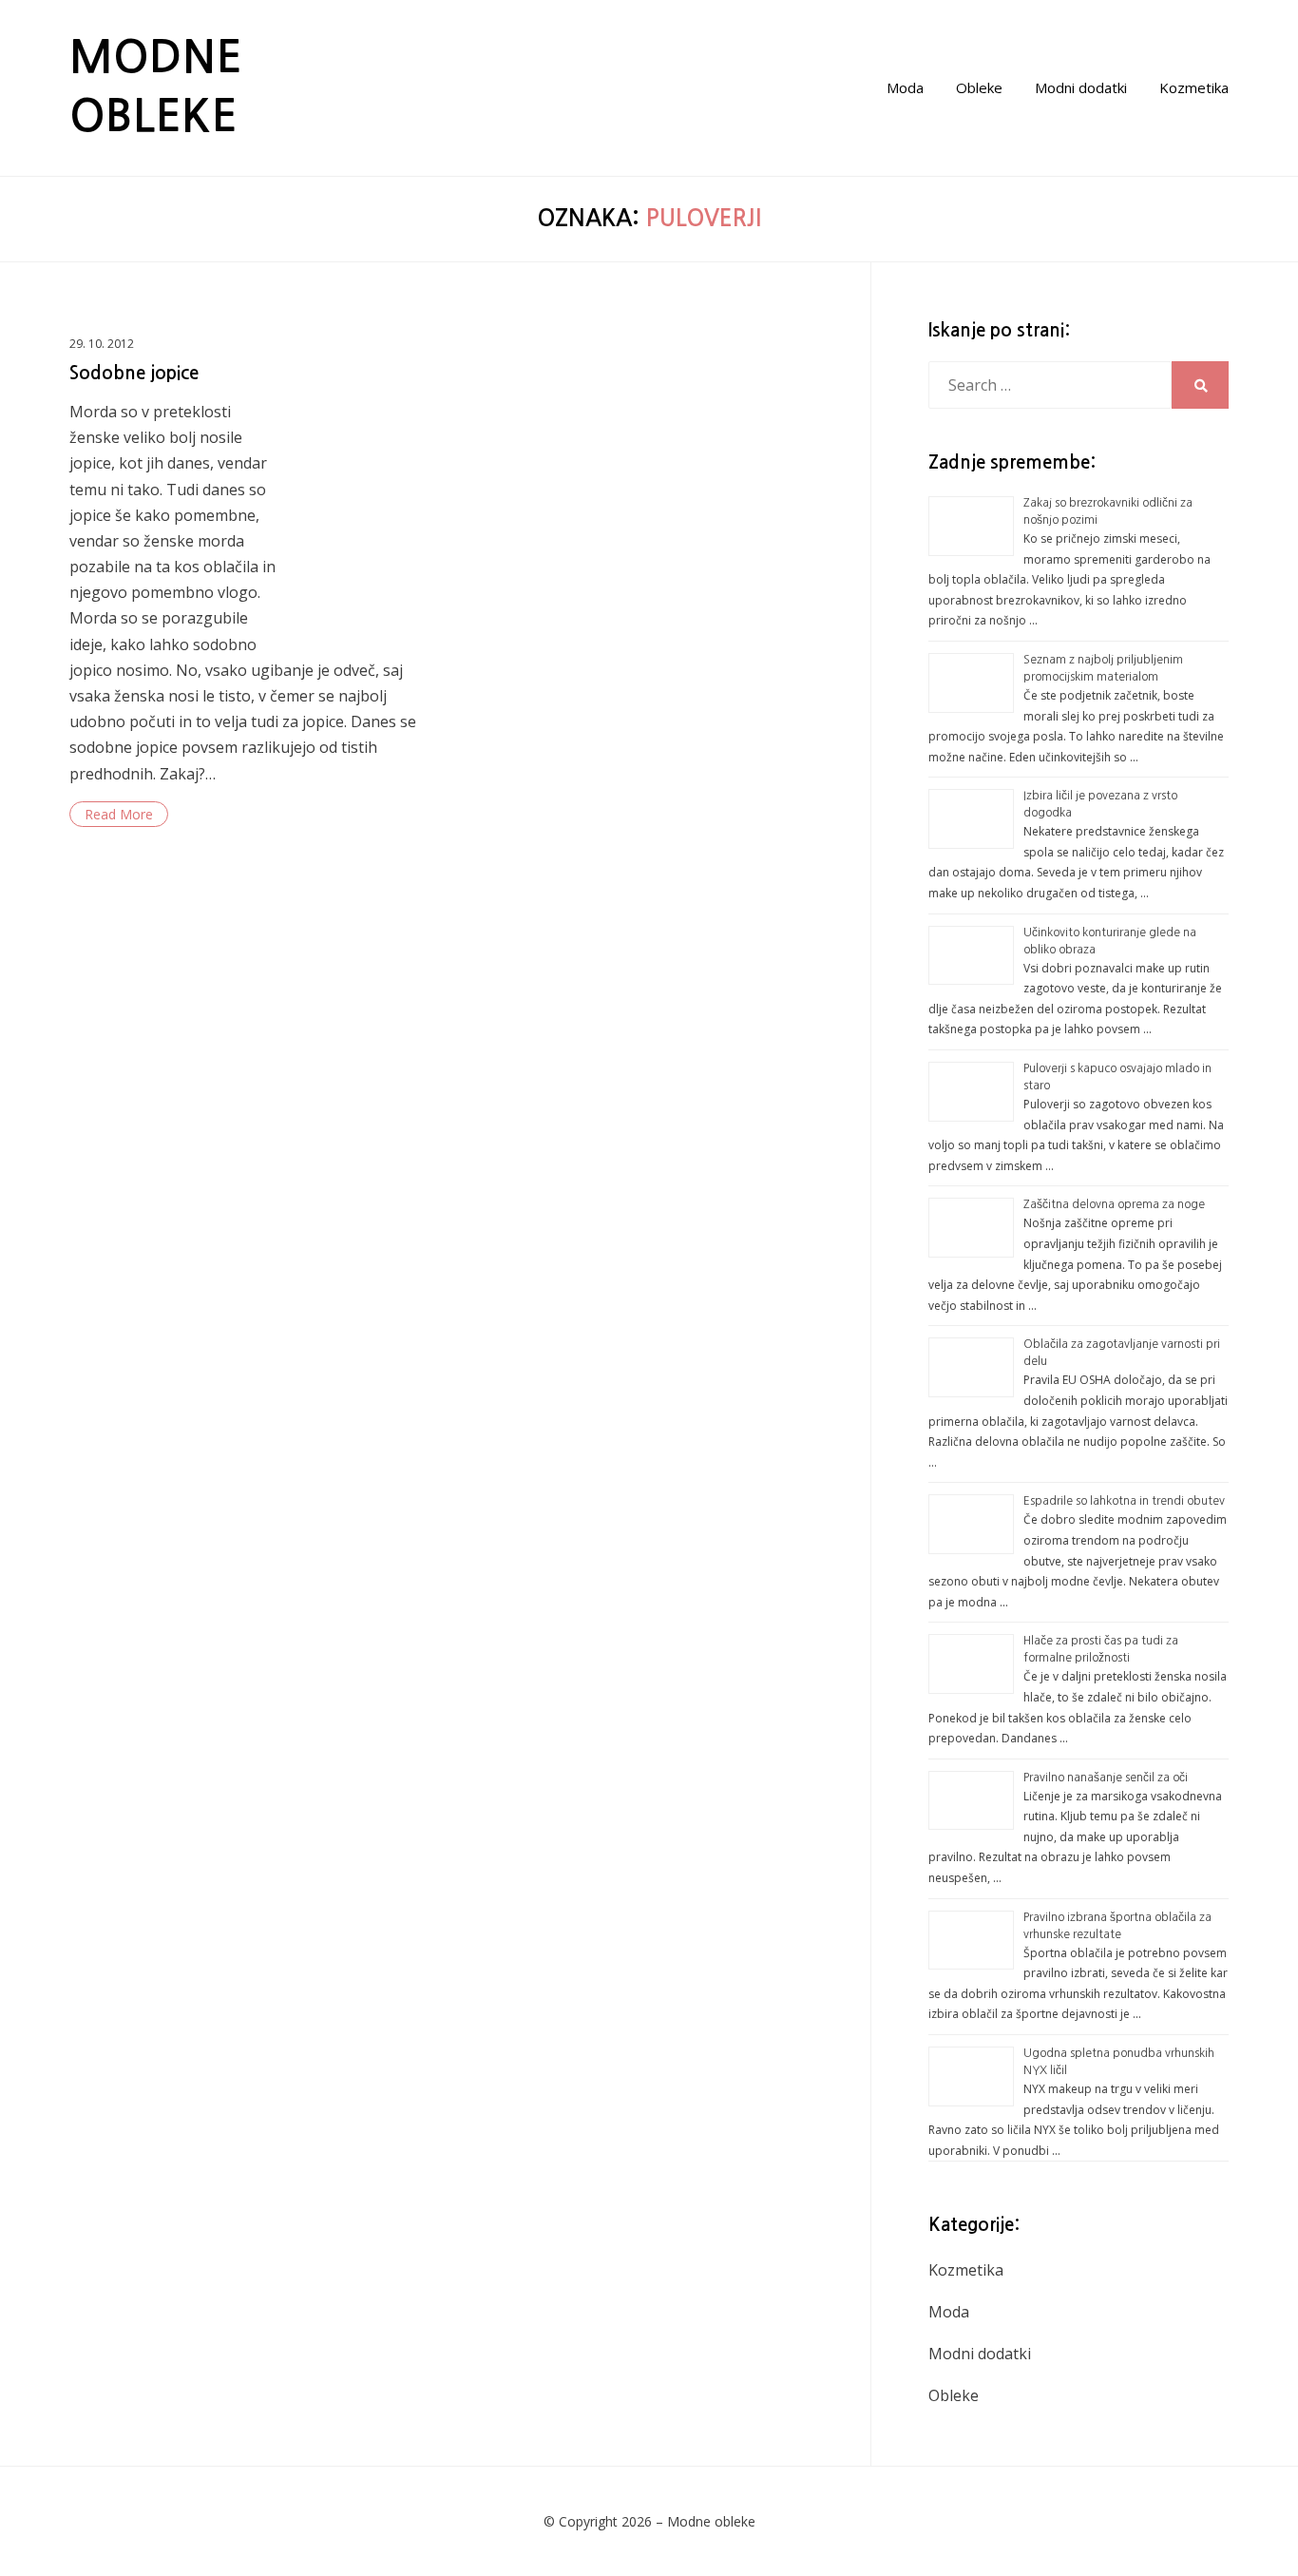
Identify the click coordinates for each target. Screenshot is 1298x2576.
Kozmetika (1194, 87)
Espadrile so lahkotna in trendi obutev (1124, 1501)
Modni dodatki (1081, 87)
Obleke (979, 87)
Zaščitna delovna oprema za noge (1114, 1204)
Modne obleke (711, 2521)
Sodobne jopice (134, 373)
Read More (119, 814)
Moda (905, 87)
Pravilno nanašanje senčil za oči (1106, 1778)
